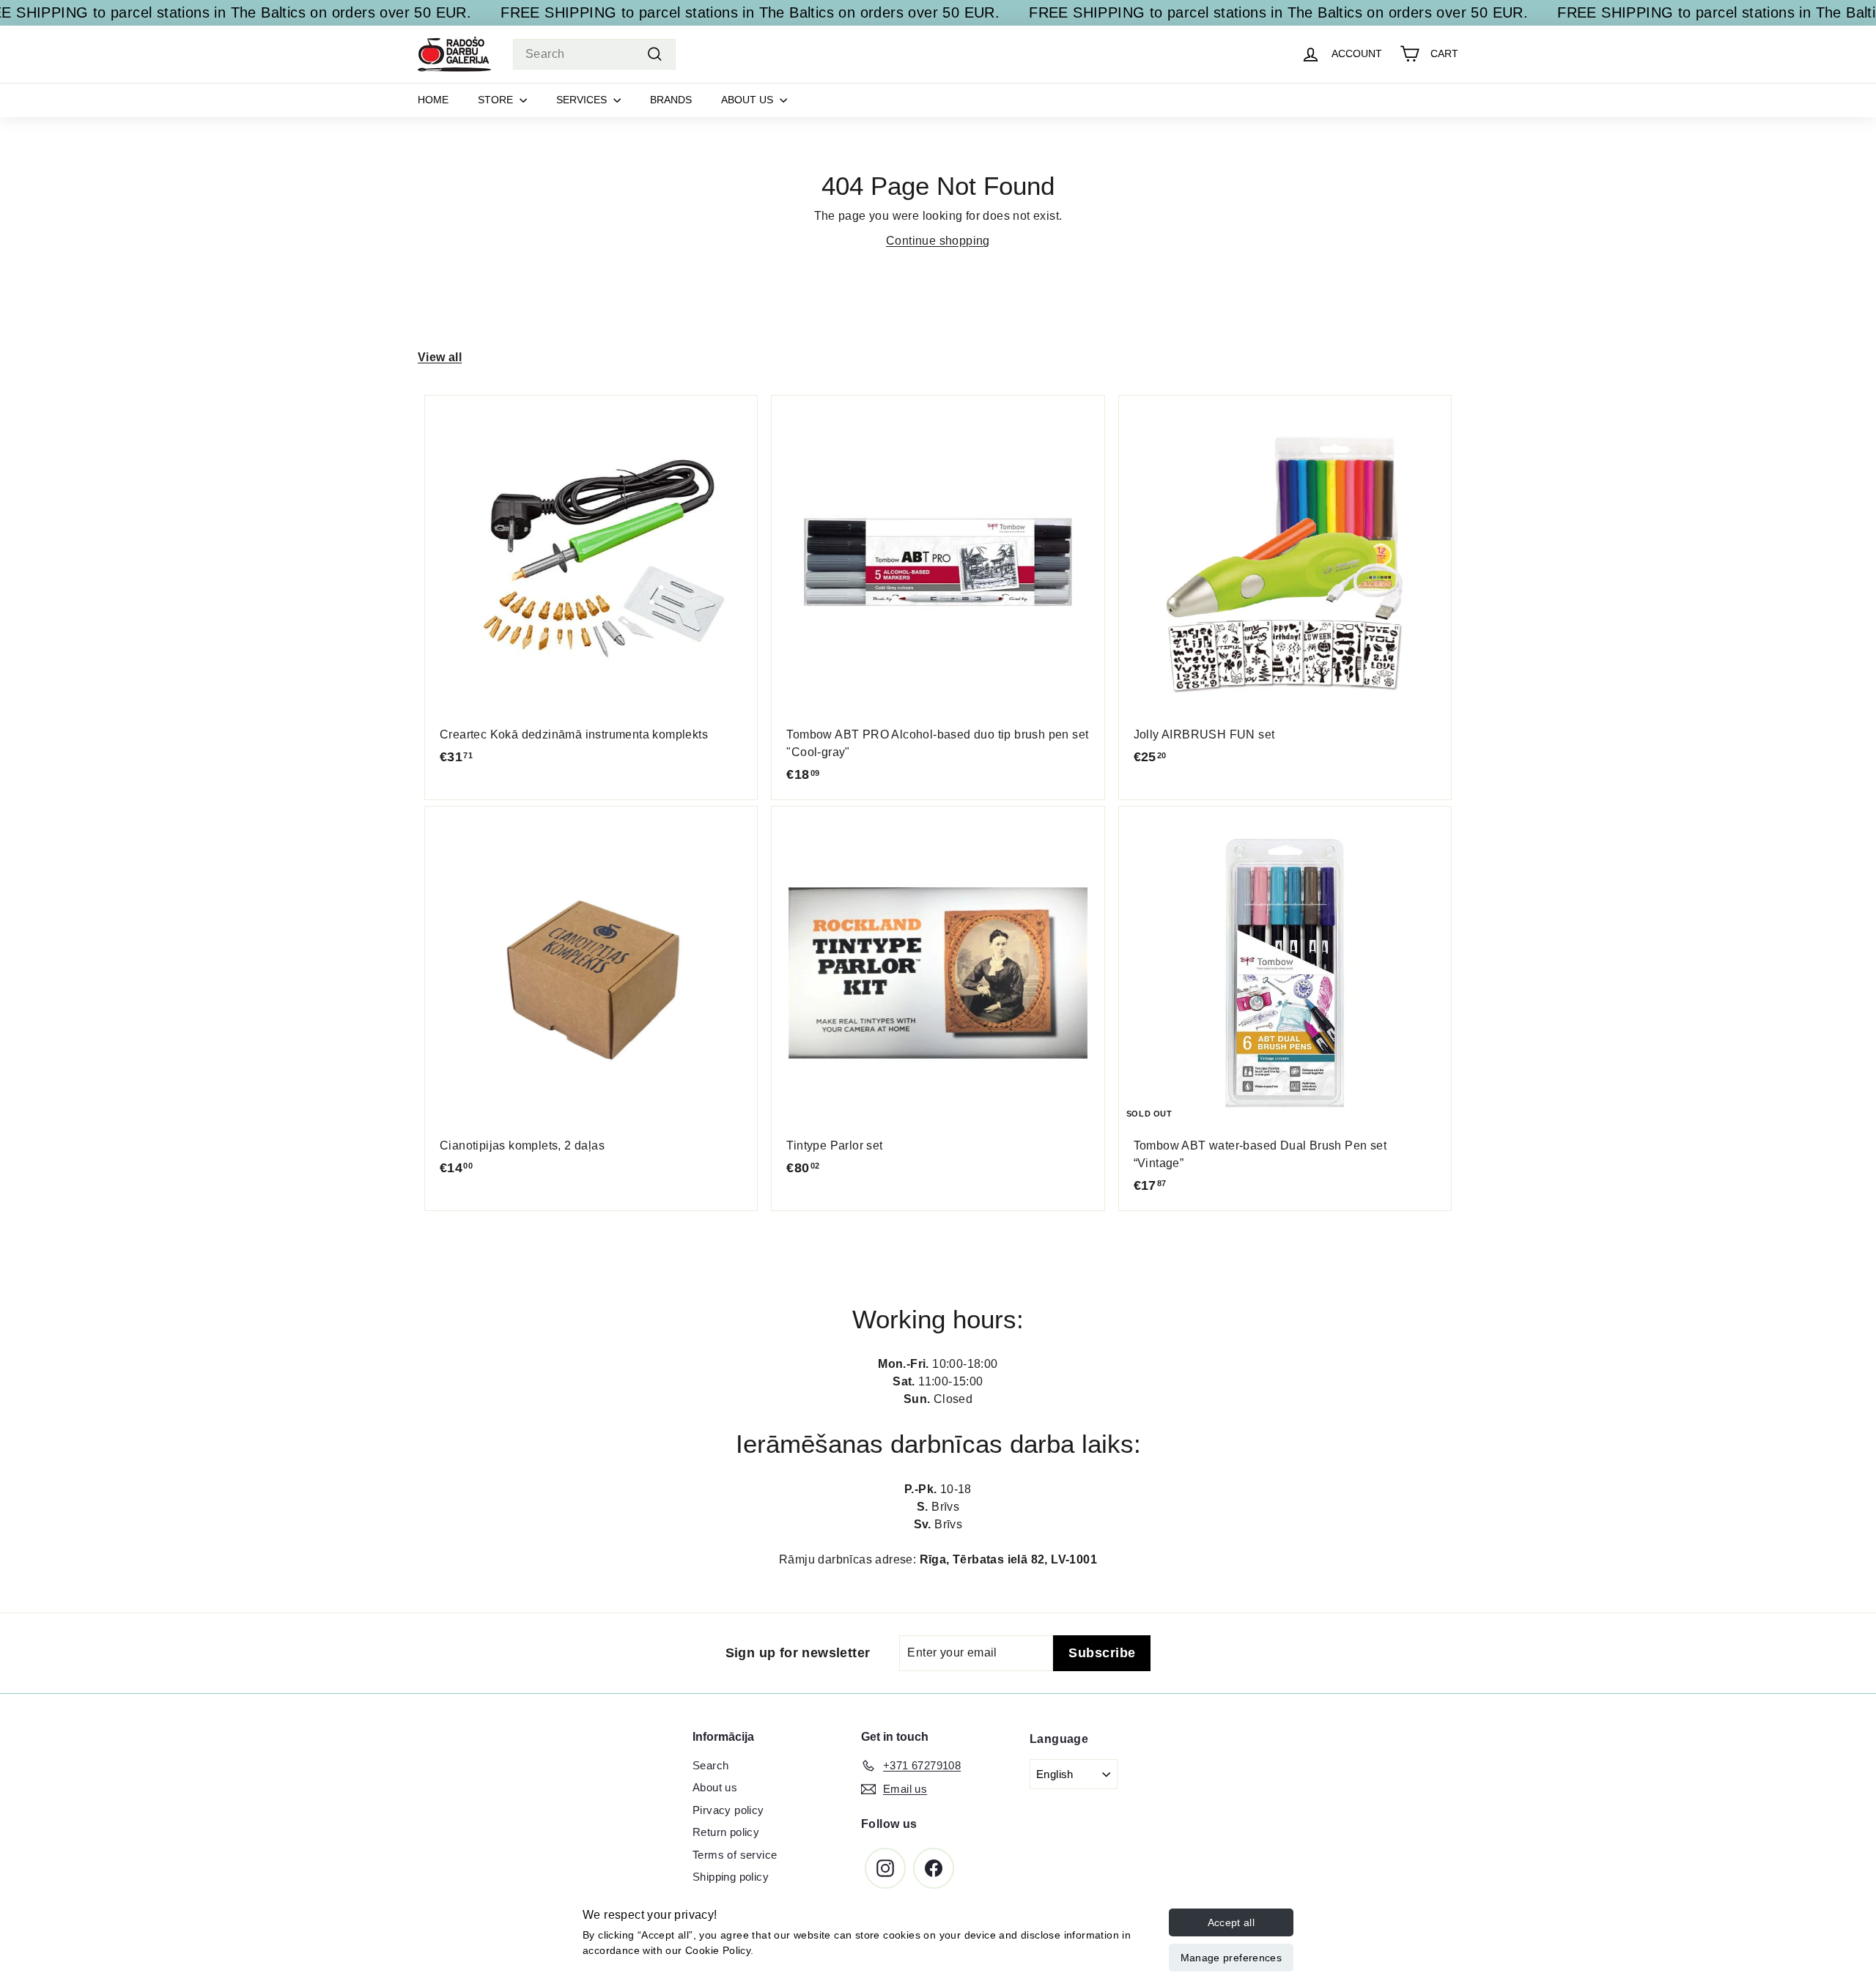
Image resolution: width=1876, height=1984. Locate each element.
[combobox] (594, 54)
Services (583, 100)
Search (710, 1765)
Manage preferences (1231, 1958)
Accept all (1231, 1922)
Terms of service (735, 1855)
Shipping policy (731, 1877)
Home (433, 100)
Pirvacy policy (728, 1810)
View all (440, 357)
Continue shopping (938, 241)
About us (749, 100)
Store (497, 100)
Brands (671, 100)
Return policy (726, 1832)
